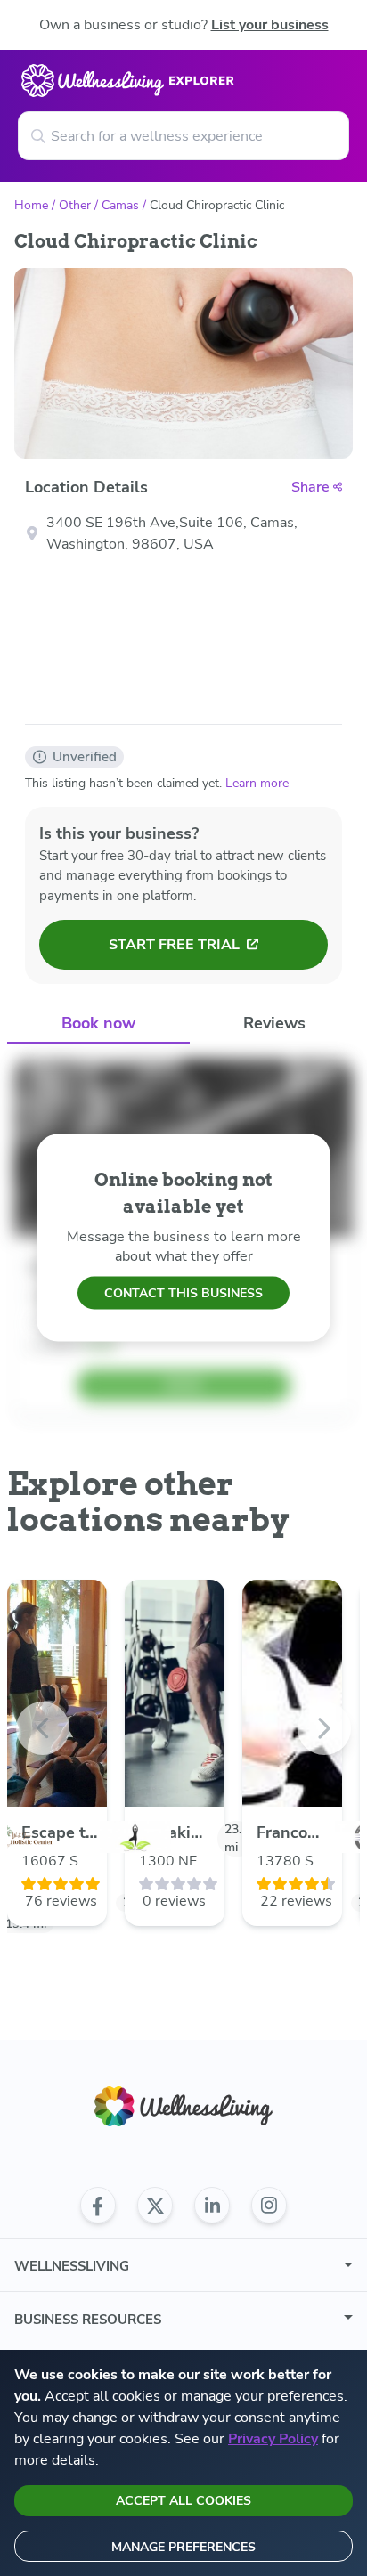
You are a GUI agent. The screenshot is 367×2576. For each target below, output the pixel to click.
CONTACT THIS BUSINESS (183, 1292)
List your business (270, 25)
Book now (98, 1023)
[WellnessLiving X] (155, 2206)
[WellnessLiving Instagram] (269, 2206)
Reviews (274, 1023)
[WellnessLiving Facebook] (98, 2206)
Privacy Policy (273, 2439)
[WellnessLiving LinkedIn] (212, 2206)
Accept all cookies (183, 2501)
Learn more (257, 783)
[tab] (98, 1024)
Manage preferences (183, 2547)
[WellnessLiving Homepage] (183, 2106)
